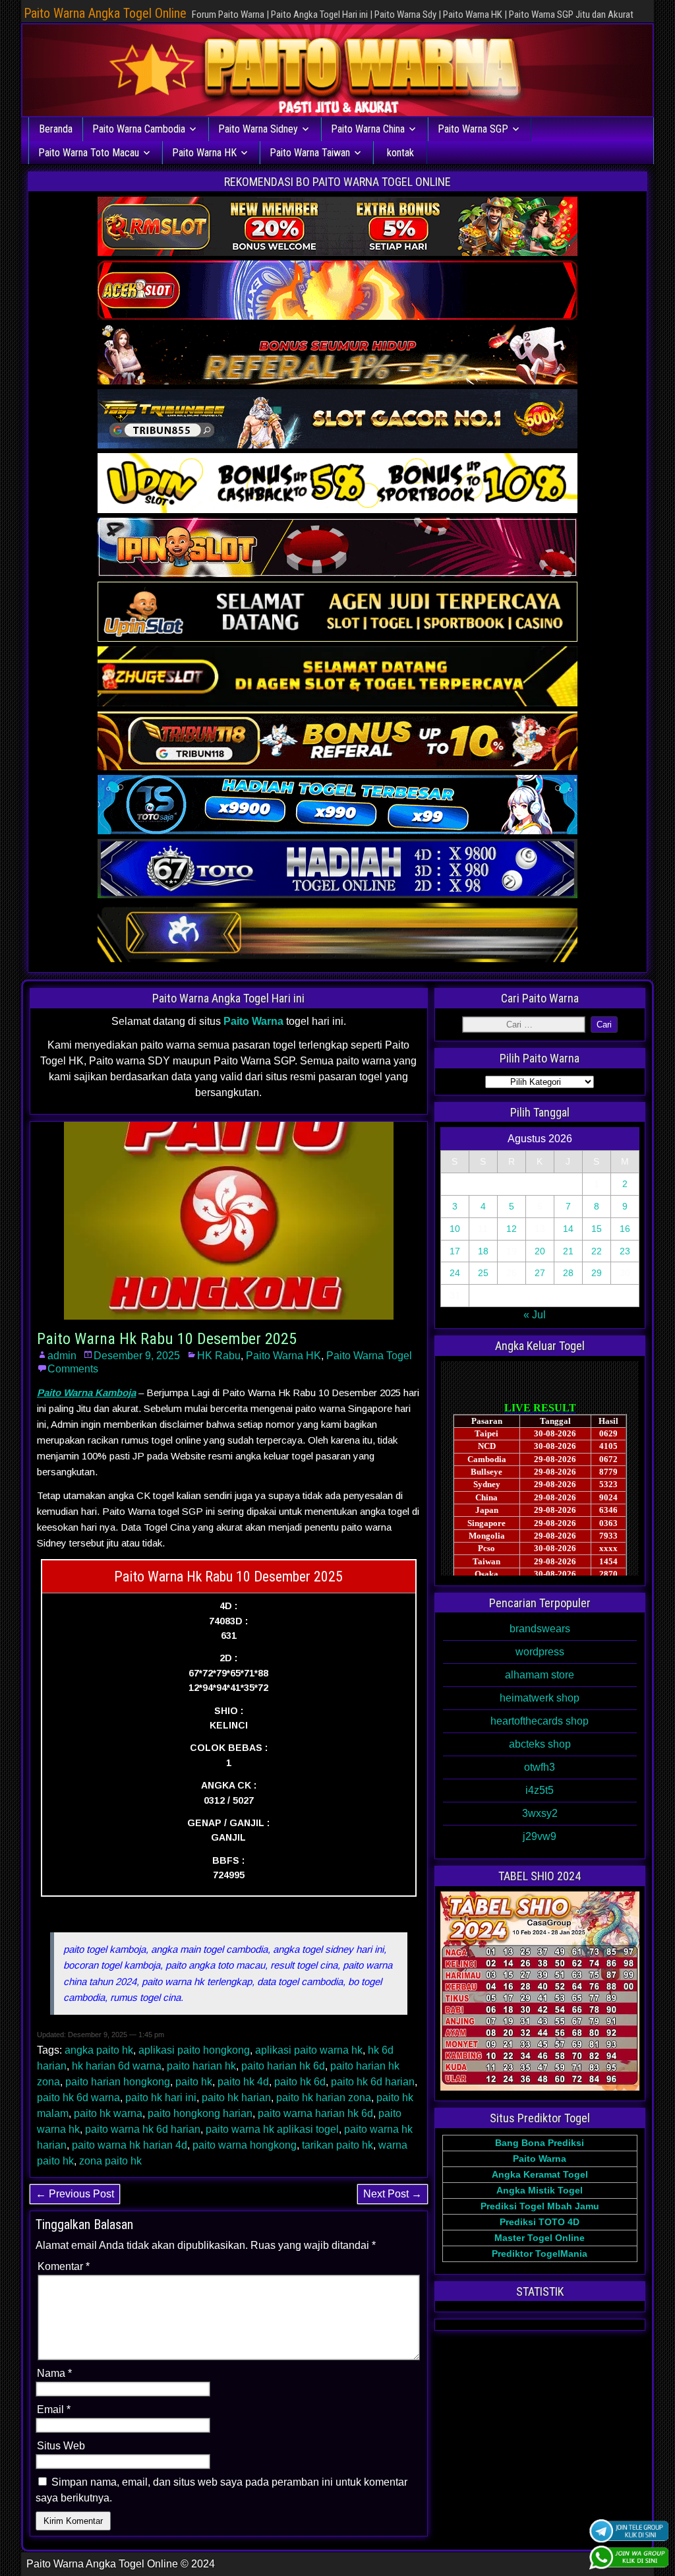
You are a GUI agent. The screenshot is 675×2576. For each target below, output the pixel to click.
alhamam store (540, 1675)
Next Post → (393, 2194)
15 (597, 1229)
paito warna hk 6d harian (143, 2129)
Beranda (56, 129)
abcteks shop (540, 1744)
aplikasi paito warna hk (309, 2050)
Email (54, 2409)
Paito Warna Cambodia (139, 129)
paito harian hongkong (118, 2082)
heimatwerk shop (540, 1698)
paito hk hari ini (161, 2098)
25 (483, 1273)
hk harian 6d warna (117, 2066)
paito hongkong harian (200, 2113)
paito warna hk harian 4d (130, 2145)
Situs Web (61, 2446)
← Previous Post (75, 2194)
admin (62, 1356)
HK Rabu (219, 1356)
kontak (400, 153)
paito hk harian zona (324, 2098)
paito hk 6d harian (373, 2082)
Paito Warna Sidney (258, 129)
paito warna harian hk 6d (315, 2113)
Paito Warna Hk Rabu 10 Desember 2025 (167, 1339)
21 (568, 1251)
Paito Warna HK (204, 153)
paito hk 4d (243, 2082)
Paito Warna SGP (473, 129)
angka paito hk (99, 2050)
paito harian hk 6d (283, 2066)
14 (568, 1229)
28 (568, 1273)
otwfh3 (540, 1767)
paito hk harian (236, 2098)
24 (455, 1273)
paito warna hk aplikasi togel (272, 2129)
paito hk (194, 2082)
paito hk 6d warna (78, 2098)
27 (540, 1273)
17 (455, 1251)
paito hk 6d (300, 2082)
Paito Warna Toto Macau (89, 153)
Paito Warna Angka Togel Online (105, 13)
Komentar (64, 2266)
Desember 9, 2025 (137, 1356)
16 (625, 1229)
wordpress (540, 1652)
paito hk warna (108, 2113)
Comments (73, 1369)
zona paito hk (110, 2161)
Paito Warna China (368, 129)
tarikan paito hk (337, 2145)
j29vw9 (540, 1836)
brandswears (540, 1629)
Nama (54, 2373)
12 (512, 1229)
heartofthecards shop (540, 1721)
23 (625, 1251)
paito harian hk (201, 2066)
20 (540, 1251)
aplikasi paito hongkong (194, 2050)
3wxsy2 (540, 1813)
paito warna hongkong (245, 2145)
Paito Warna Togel (369, 1356)
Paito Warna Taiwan (310, 153)
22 (597, 1251)
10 (455, 1229)
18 (483, 1251)
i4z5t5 (540, 1790)
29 (597, 1273)
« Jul (535, 1315)
